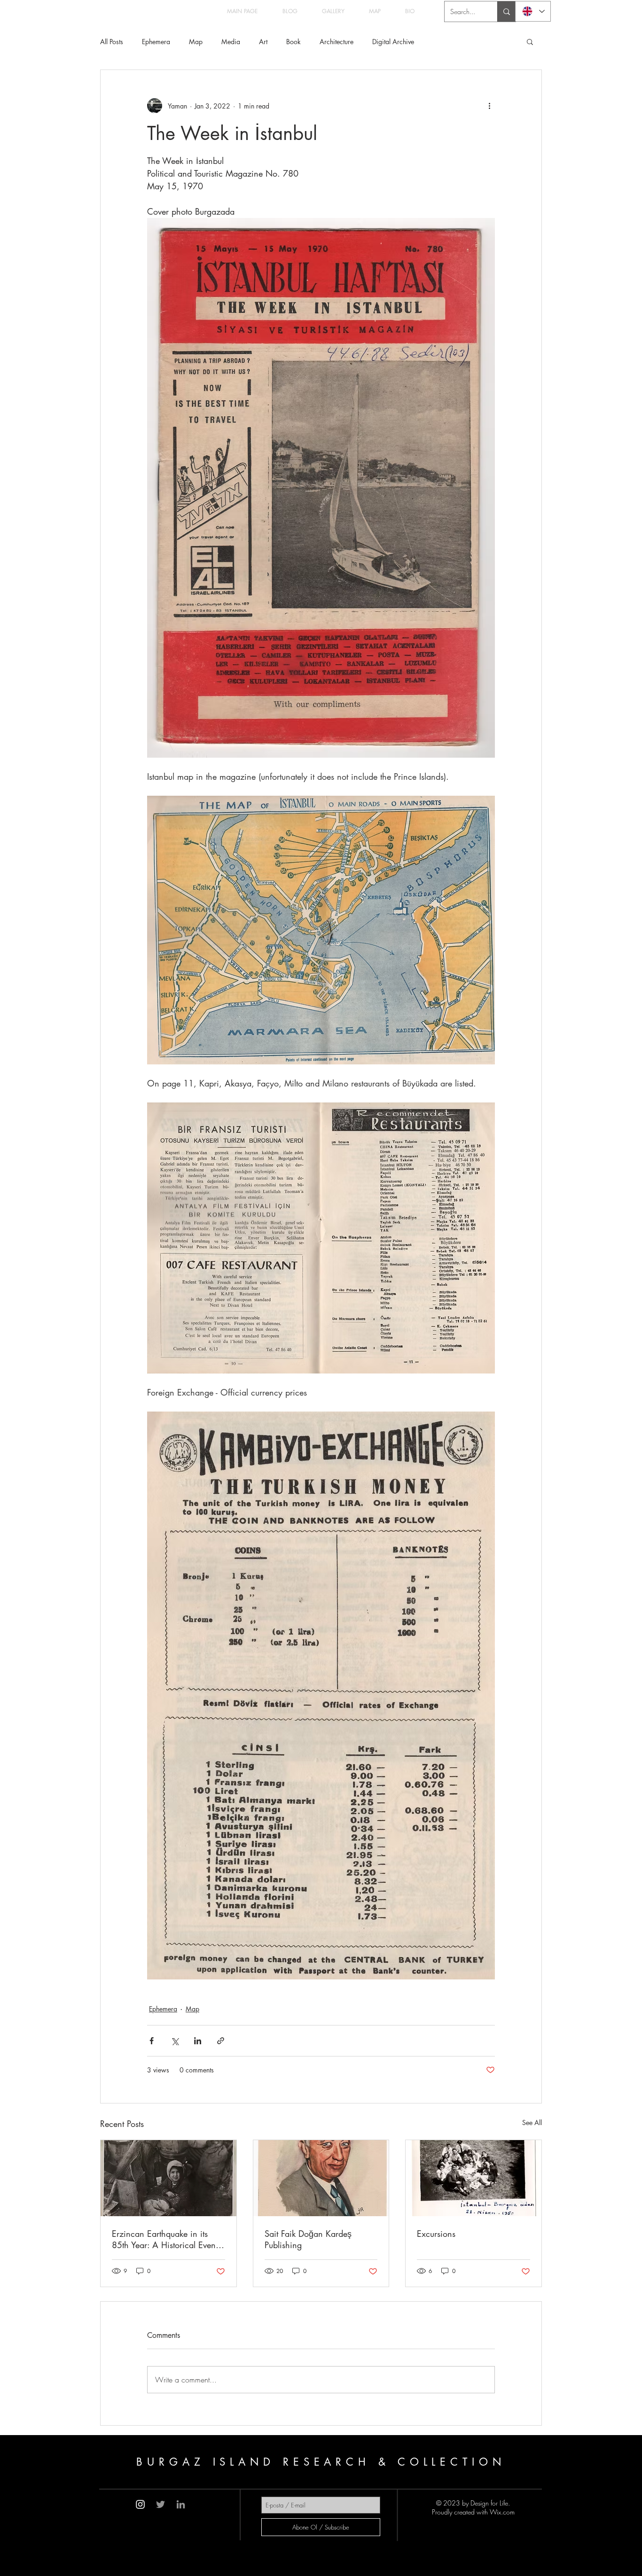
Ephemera (156, 42)
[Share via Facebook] (152, 2041)
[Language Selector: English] (533, 11)
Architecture (337, 42)
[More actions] (489, 106)
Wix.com (502, 2512)
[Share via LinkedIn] (198, 2041)
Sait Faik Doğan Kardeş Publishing (308, 2239)
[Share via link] (221, 2041)
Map (196, 42)
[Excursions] (474, 2178)
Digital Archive (393, 42)
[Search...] (506, 12)
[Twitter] (160, 2504)
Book (294, 42)
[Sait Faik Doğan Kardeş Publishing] (321, 2178)
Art (263, 42)
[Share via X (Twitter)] (175, 2041)
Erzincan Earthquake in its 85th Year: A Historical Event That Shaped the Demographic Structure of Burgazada (168, 2239)
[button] (530, 41)
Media (231, 42)
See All (532, 2122)
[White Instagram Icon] (140, 2504)
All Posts (112, 42)
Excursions (436, 2234)
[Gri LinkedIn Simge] (181, 2504)
